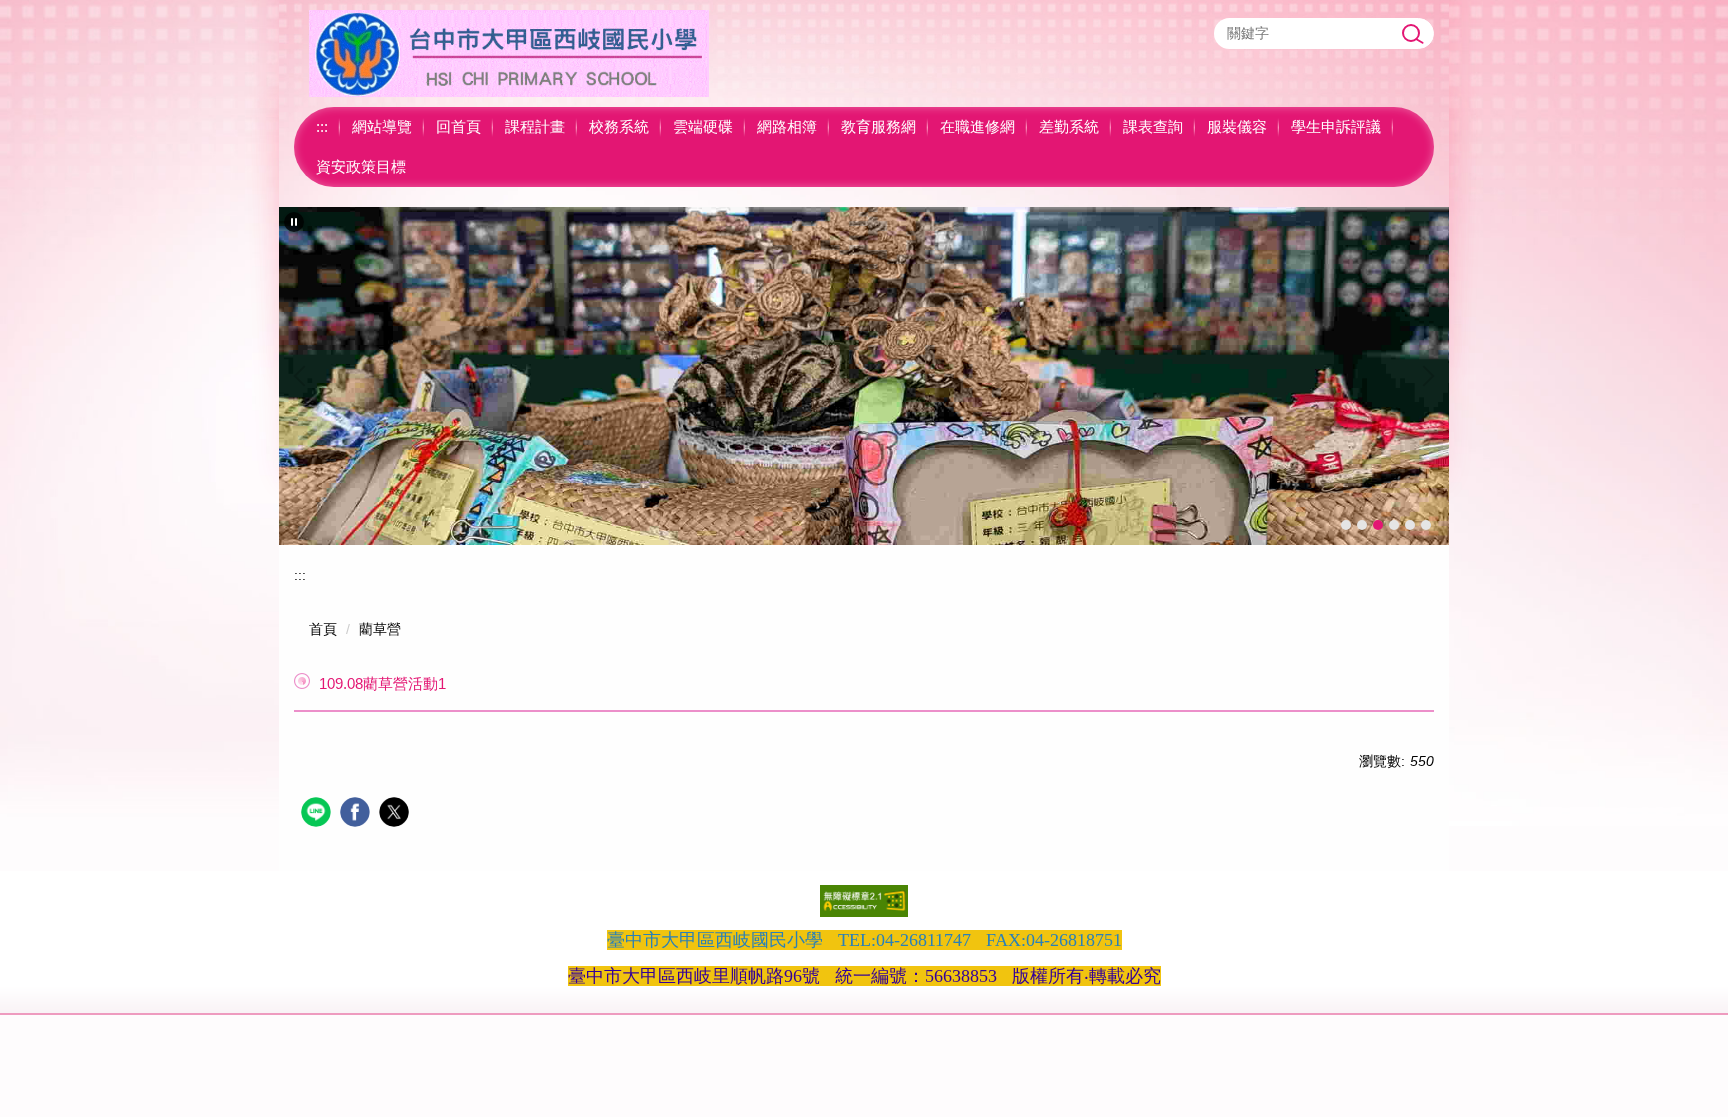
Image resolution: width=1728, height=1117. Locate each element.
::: (322, 126)
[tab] (1346, 525)
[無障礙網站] (864, 900)
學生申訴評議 (1336, 126)
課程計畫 (535, 126)
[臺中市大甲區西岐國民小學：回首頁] (509, 53)
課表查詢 (1153, 126)
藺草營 (380, 629)
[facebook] (357, 814)
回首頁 (458, 126)
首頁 (323, 629)
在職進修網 (977, 126)
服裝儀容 (1237, 126)
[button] (294, 222)
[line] (318, 814)
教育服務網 (878, 126)
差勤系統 (1069, 126)
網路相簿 (787, 126)
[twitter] (396, 814)
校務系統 (619, 126)
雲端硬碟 (703, 126)
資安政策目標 (361, 166)
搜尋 (1414, 33)
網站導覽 (382, 126)
